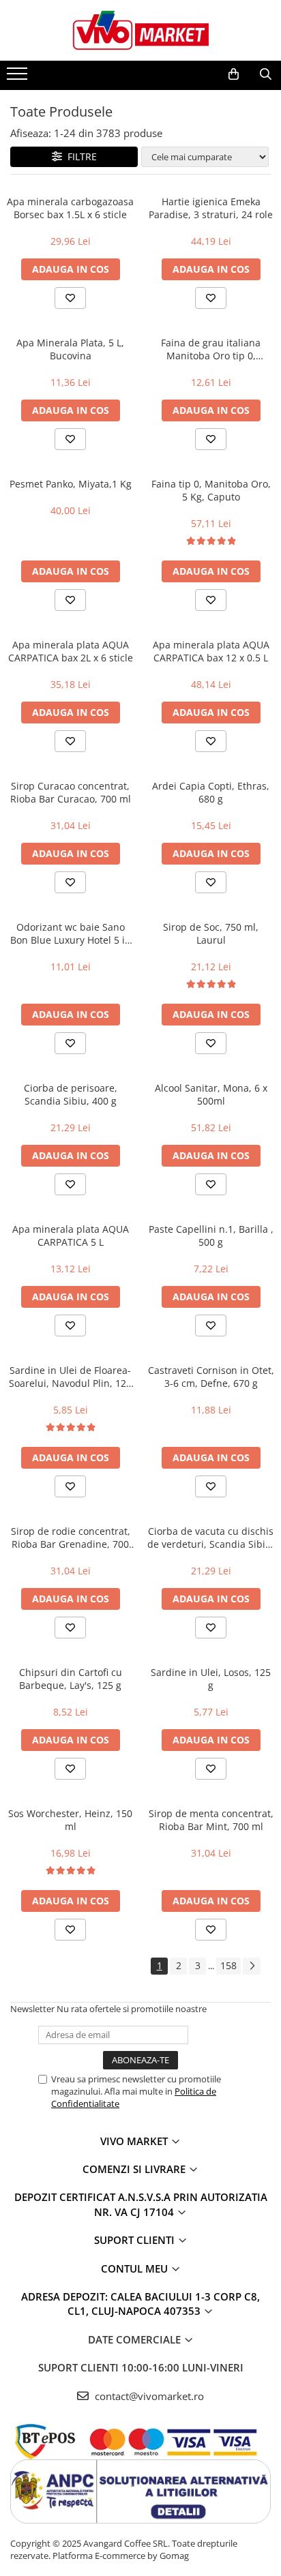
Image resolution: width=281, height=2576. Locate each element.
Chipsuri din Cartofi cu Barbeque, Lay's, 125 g (71, 1679)
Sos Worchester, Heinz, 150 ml (70, 1820)
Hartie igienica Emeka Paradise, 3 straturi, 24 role (211, 208)
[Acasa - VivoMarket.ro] (140, 30)
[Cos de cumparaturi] (234, 74)
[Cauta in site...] (266, 74)
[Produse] (19, 78)
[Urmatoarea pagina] (252, 1966)
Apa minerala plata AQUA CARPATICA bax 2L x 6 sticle (71, 651)
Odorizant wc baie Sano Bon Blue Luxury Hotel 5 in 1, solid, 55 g (71, 933)
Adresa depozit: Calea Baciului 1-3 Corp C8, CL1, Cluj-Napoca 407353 (140, 2304)
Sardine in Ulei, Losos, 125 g (211, 1679)
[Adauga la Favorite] (70, 298)
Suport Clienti (136, 2240)
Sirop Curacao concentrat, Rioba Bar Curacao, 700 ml (71, 792)
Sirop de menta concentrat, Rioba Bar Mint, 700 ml (211, 1820)
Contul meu (136, 2268)
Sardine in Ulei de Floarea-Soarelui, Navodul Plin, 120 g (70, 1377)
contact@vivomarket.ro (148, 2396)
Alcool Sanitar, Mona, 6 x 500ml (211, 1094)
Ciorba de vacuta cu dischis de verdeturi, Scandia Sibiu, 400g (211, 1538)
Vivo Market (135, 2141)
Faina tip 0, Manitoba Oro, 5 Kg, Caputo (211, 490)
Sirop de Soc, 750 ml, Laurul (211, 933)
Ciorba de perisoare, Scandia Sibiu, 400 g (71, 1094)
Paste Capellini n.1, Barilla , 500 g (211, 1235)
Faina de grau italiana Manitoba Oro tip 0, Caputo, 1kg (211, 349)
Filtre (79, 156)
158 (228, 1965)
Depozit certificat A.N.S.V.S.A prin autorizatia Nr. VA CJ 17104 (141, 2204)
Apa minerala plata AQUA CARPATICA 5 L (71, 1235)
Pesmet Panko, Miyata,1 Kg (71, 484)
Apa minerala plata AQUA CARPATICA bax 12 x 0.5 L (211, 651)
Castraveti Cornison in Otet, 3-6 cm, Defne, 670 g (211, 1377)
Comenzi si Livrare (135, 2169)
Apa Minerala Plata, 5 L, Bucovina (70, 349)
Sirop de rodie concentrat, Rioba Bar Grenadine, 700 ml (71, 1538)
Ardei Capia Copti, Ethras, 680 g (211, 792)
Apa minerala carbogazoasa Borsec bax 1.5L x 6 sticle (70, 208)
